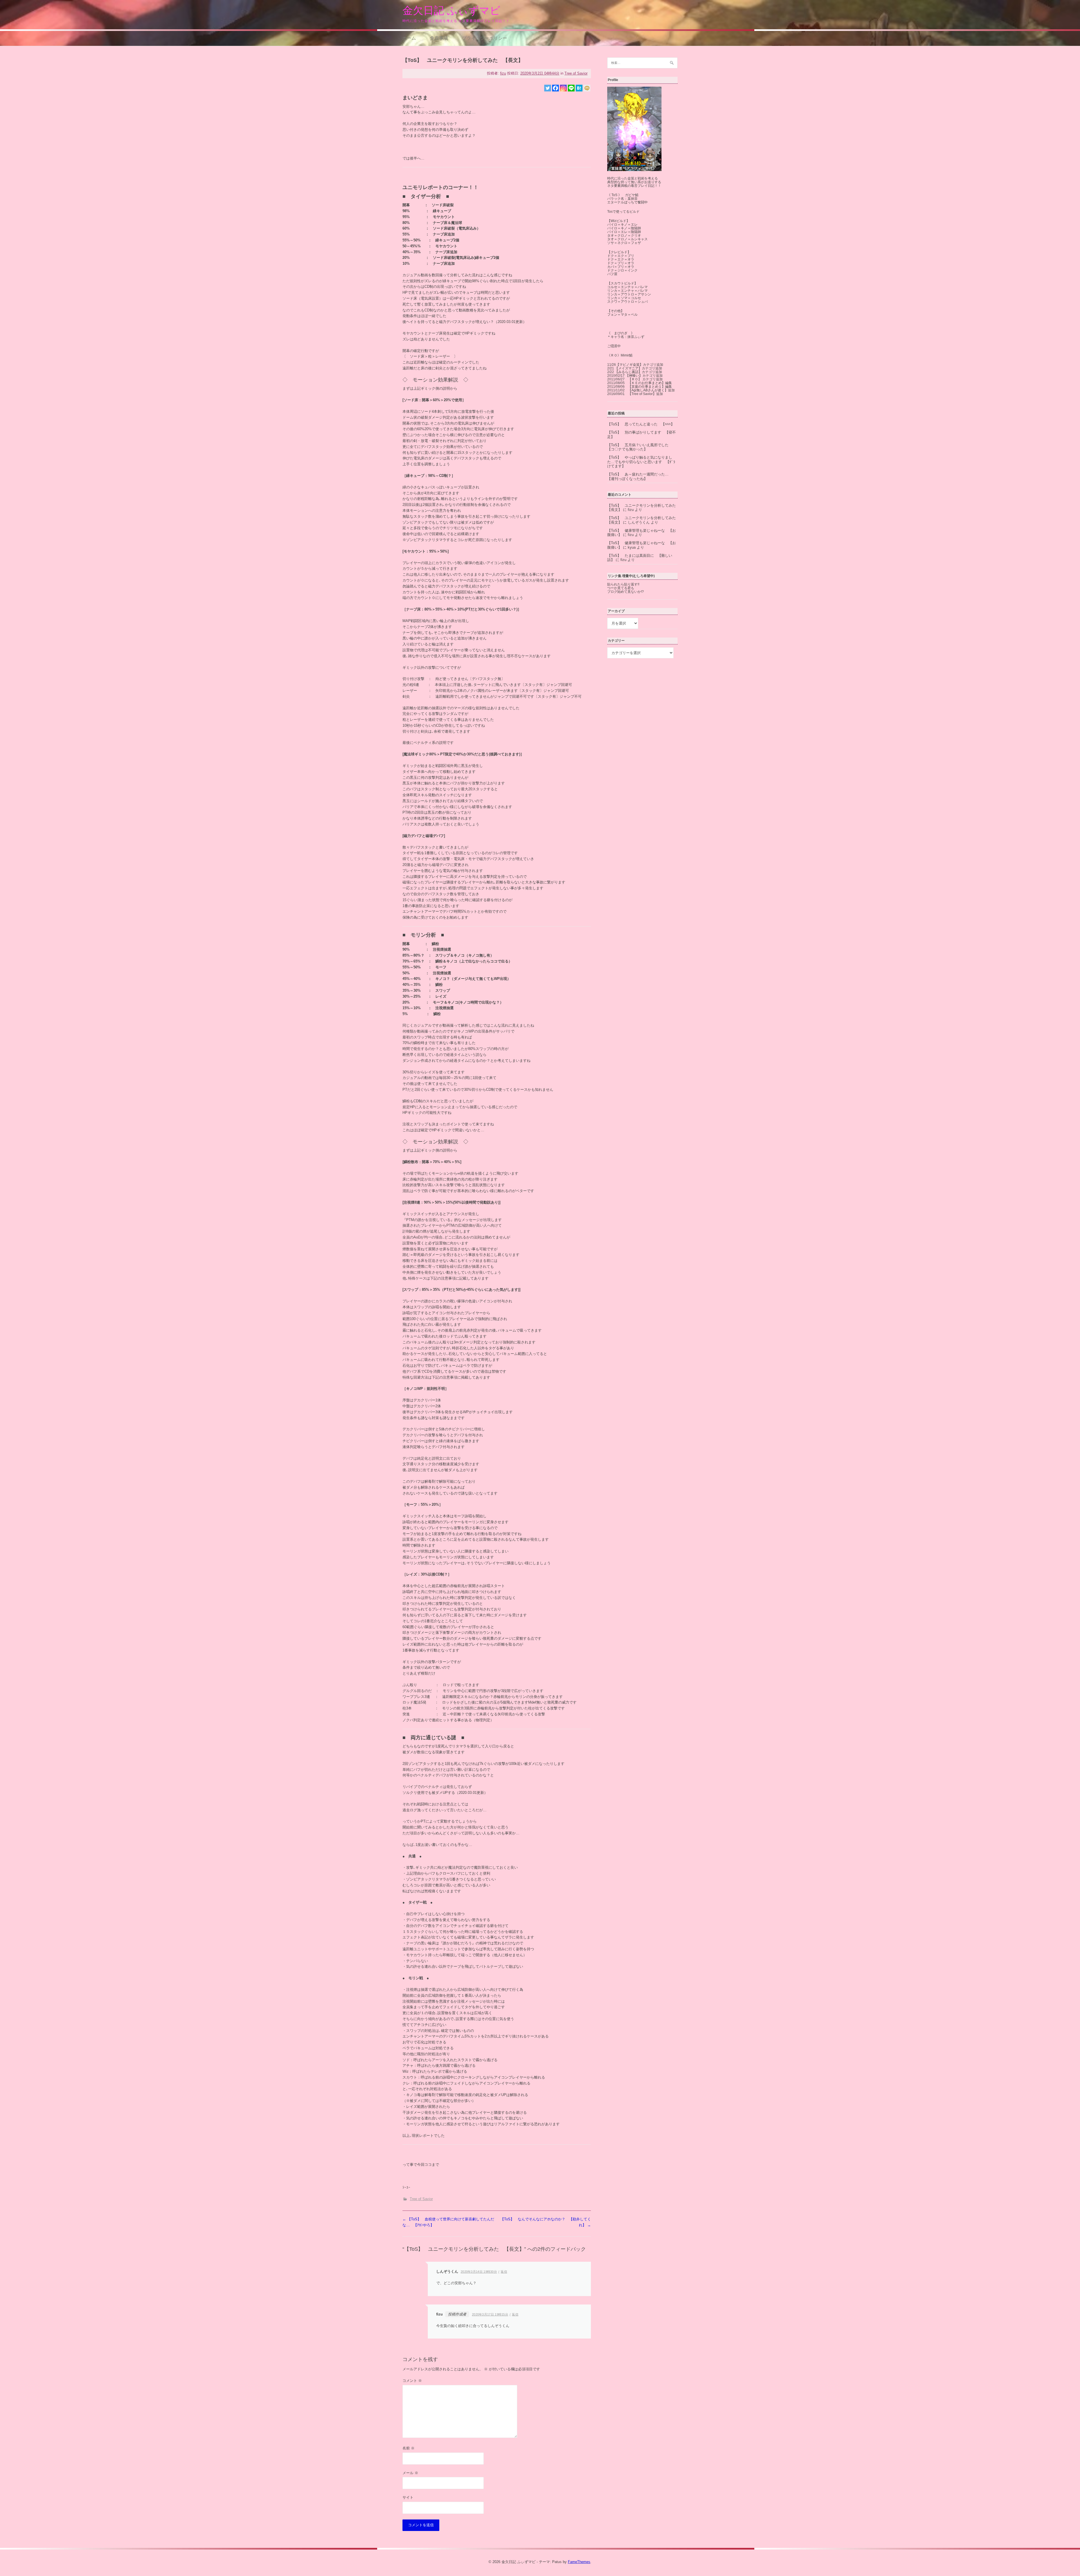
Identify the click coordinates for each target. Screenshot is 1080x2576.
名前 (409, 2448)
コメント (412, 2381)
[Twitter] (548, 88)
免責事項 (439, 38)
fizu (503, 73)
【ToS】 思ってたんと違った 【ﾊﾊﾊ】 (641, 424)
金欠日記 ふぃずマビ (451, 11)
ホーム (409, 38)
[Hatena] (579, 88)
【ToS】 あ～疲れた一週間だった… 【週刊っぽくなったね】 (640, 476)
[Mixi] (587, 88)
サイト (408, 2497)
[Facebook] (555, 88)
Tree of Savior (576, 73)
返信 (504, 2272)
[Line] (571, 88)
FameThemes (579, 2562)
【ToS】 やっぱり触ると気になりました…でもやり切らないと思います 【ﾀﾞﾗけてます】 (641, 462)
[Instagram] (563, 88)
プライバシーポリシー (485, 38)
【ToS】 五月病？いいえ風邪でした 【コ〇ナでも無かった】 (640, 447)
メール (410, 2473)
